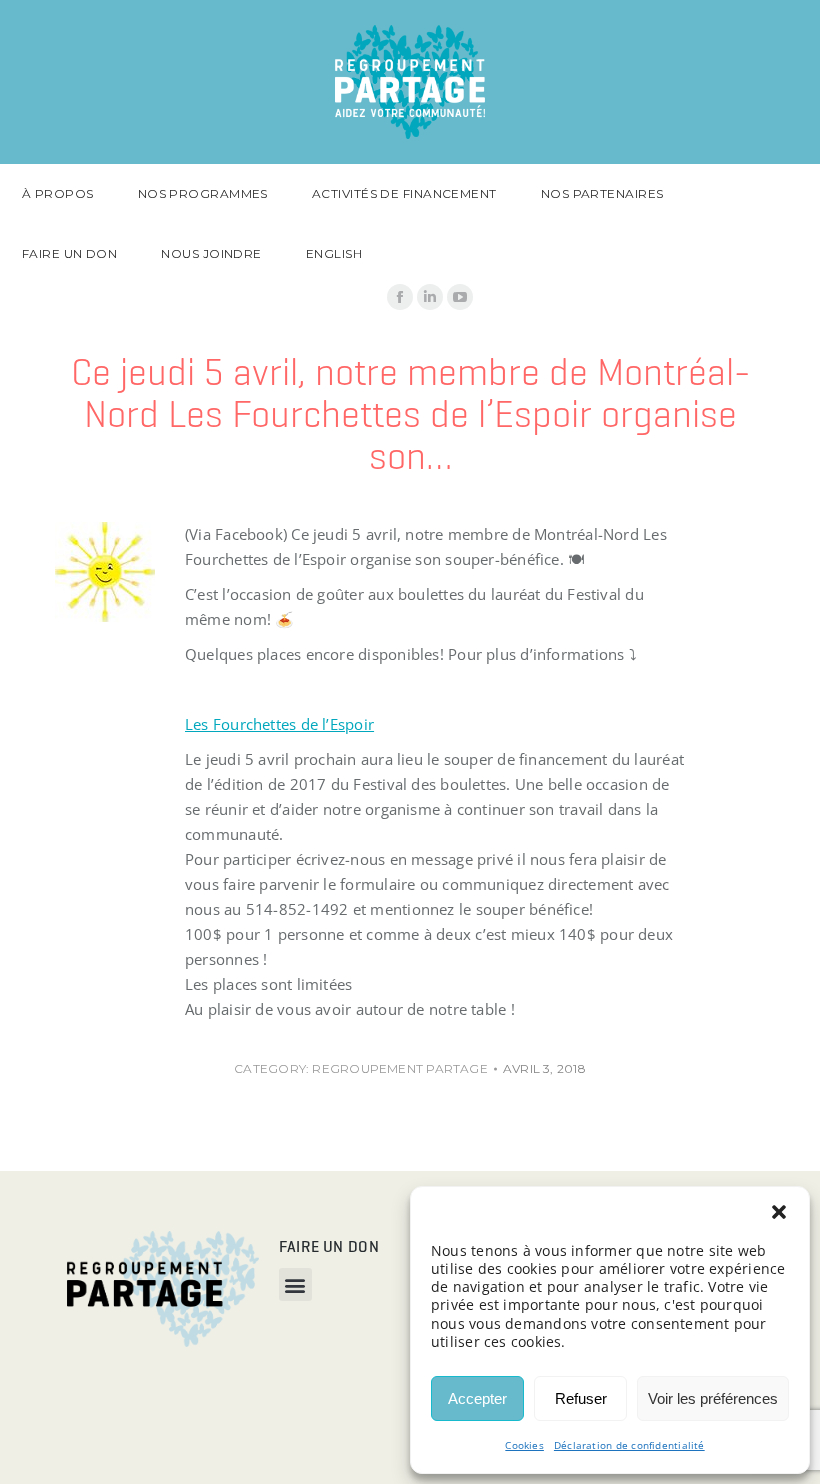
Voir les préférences (713, 1398)
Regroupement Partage (400, 1068)
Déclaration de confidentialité (629, 1445)
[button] (779, 1212)
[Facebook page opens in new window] (400, 297)
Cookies (524, 1445)
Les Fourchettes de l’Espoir (279, 724)
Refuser (581, 1398)
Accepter (477, 1398)
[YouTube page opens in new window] (460, 297)
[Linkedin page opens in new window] (430, 297)
